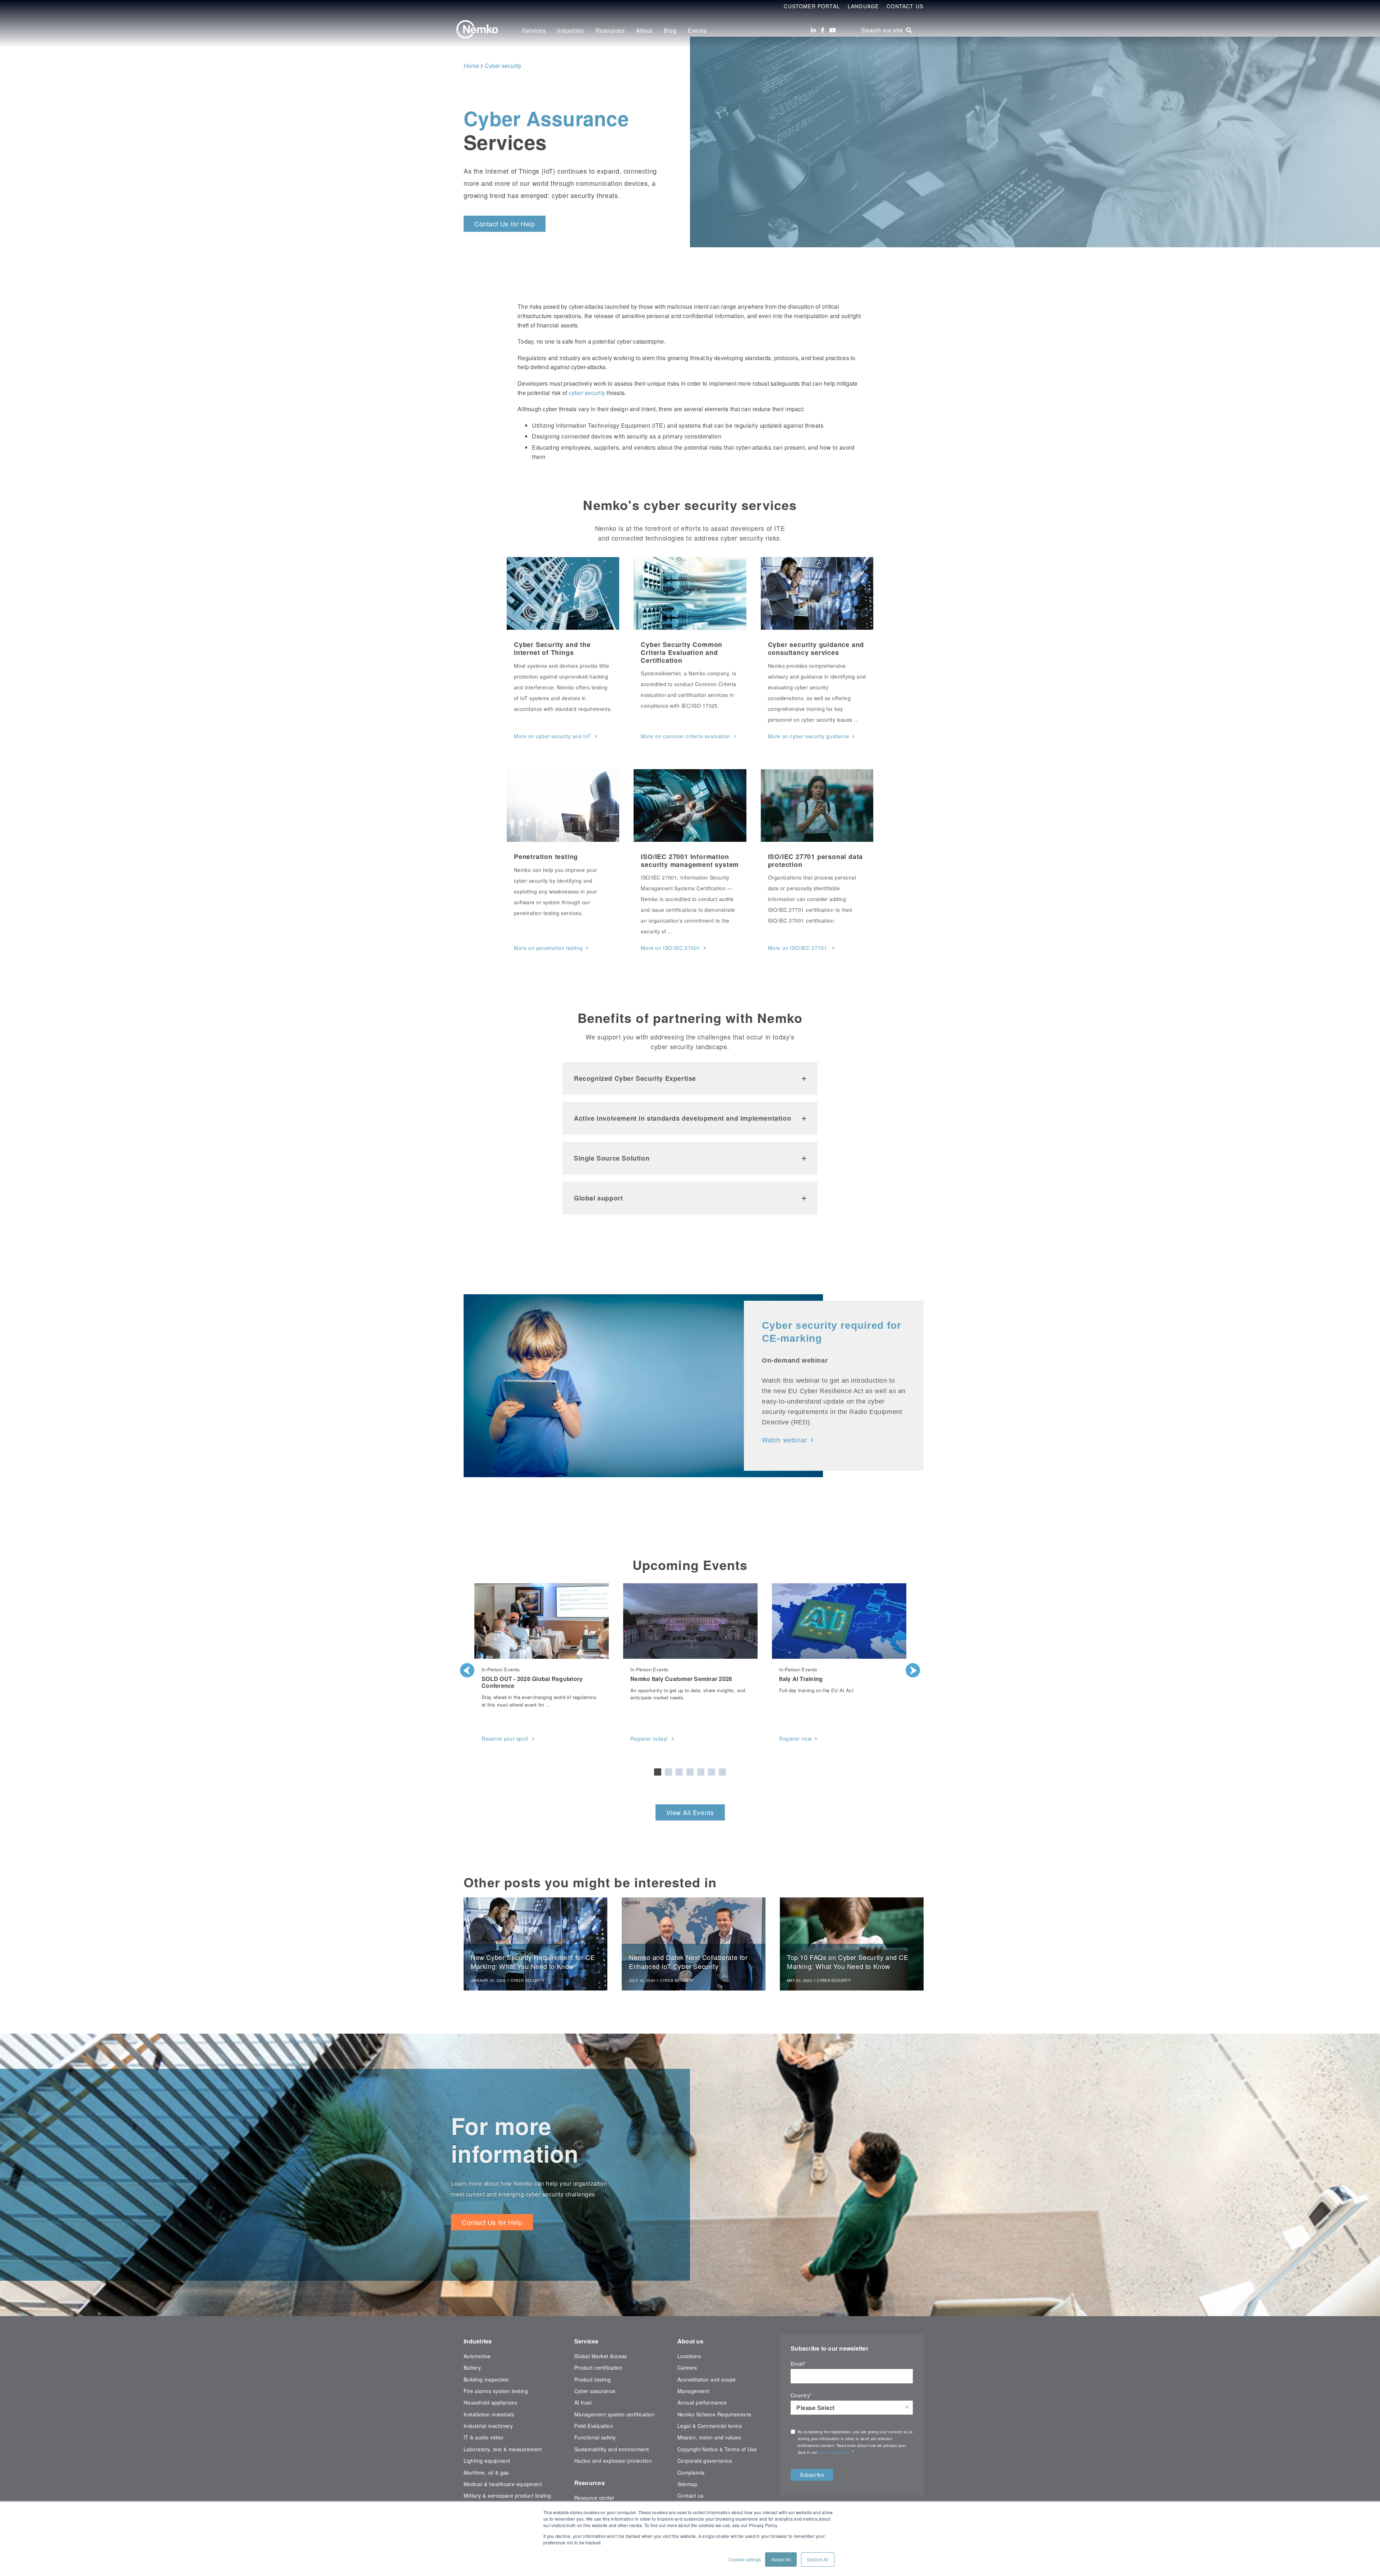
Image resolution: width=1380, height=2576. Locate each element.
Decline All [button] (818, 2559)
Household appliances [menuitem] (490, 2402)
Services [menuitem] (534, 30)
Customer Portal (812, 6)
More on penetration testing (548, 948)
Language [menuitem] (863, 6)
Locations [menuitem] (689, 2356)
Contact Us (905, 6)
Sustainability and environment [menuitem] (612, 2449)
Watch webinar (785, 1439)
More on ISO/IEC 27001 (670, 948)
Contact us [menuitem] (691, 2495)
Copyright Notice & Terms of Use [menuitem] (717, 2449)
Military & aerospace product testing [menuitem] (507, 2495)
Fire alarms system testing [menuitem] (496, 2391)
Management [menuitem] (693, 2391)
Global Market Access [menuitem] (601, 2356)
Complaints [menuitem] (691, 2472)
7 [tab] (722, 1772)
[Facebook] (823, 30)
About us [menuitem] (690, 2341)
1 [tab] (658, 1772)
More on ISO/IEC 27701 (798, 948)
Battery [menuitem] (472, 2368)
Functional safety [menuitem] (595, 2437)
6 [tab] (712, 1772)
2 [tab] (668, 1772)
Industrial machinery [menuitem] (488, 2426)
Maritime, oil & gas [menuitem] (486, 2472)
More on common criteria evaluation (685, 736)
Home (471, 66)
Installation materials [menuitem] (489, 2414)
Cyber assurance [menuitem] (595, 2391)
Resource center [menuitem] (594, 2498)
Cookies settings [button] (745, 2559)
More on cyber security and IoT (553, 736)
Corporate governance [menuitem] (705, 2461)
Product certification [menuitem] (599, 2368)
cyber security (587, 393)
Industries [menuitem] (570, 30)
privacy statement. (835, 2452)
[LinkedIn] (813, 30)
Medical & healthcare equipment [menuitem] (503, 2484)
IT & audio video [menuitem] (484, 2437)
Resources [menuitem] (610, 30)
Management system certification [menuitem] (615, 2414)
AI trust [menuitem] (583, 2402)
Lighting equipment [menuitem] (487, 2461)
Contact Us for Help (505, 224)
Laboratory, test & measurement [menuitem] (503, 2449)
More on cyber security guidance (809, 736)
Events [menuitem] (697, 30)
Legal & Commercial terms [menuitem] (710, 2426)
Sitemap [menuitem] (687, 2484)
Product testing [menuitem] (593, 2379)
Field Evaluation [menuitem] (594, 2426)
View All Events (690, 1812)
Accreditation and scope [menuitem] (707, 2379)
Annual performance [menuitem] (702, 2402)
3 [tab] (679, 1772)
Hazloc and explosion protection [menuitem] (613, 2461)
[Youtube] (833, 30)
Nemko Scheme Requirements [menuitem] (714, 2414)
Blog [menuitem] (670, 30)
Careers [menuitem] (687, 2368)
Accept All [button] (781, 2559)
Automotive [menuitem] (477, 2356)
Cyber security (503, 66)
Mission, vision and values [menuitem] (709, 2437)
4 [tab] (690, 1772)
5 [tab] (701, 1772)
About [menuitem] (644, 30)
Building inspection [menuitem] (486, 2379)
